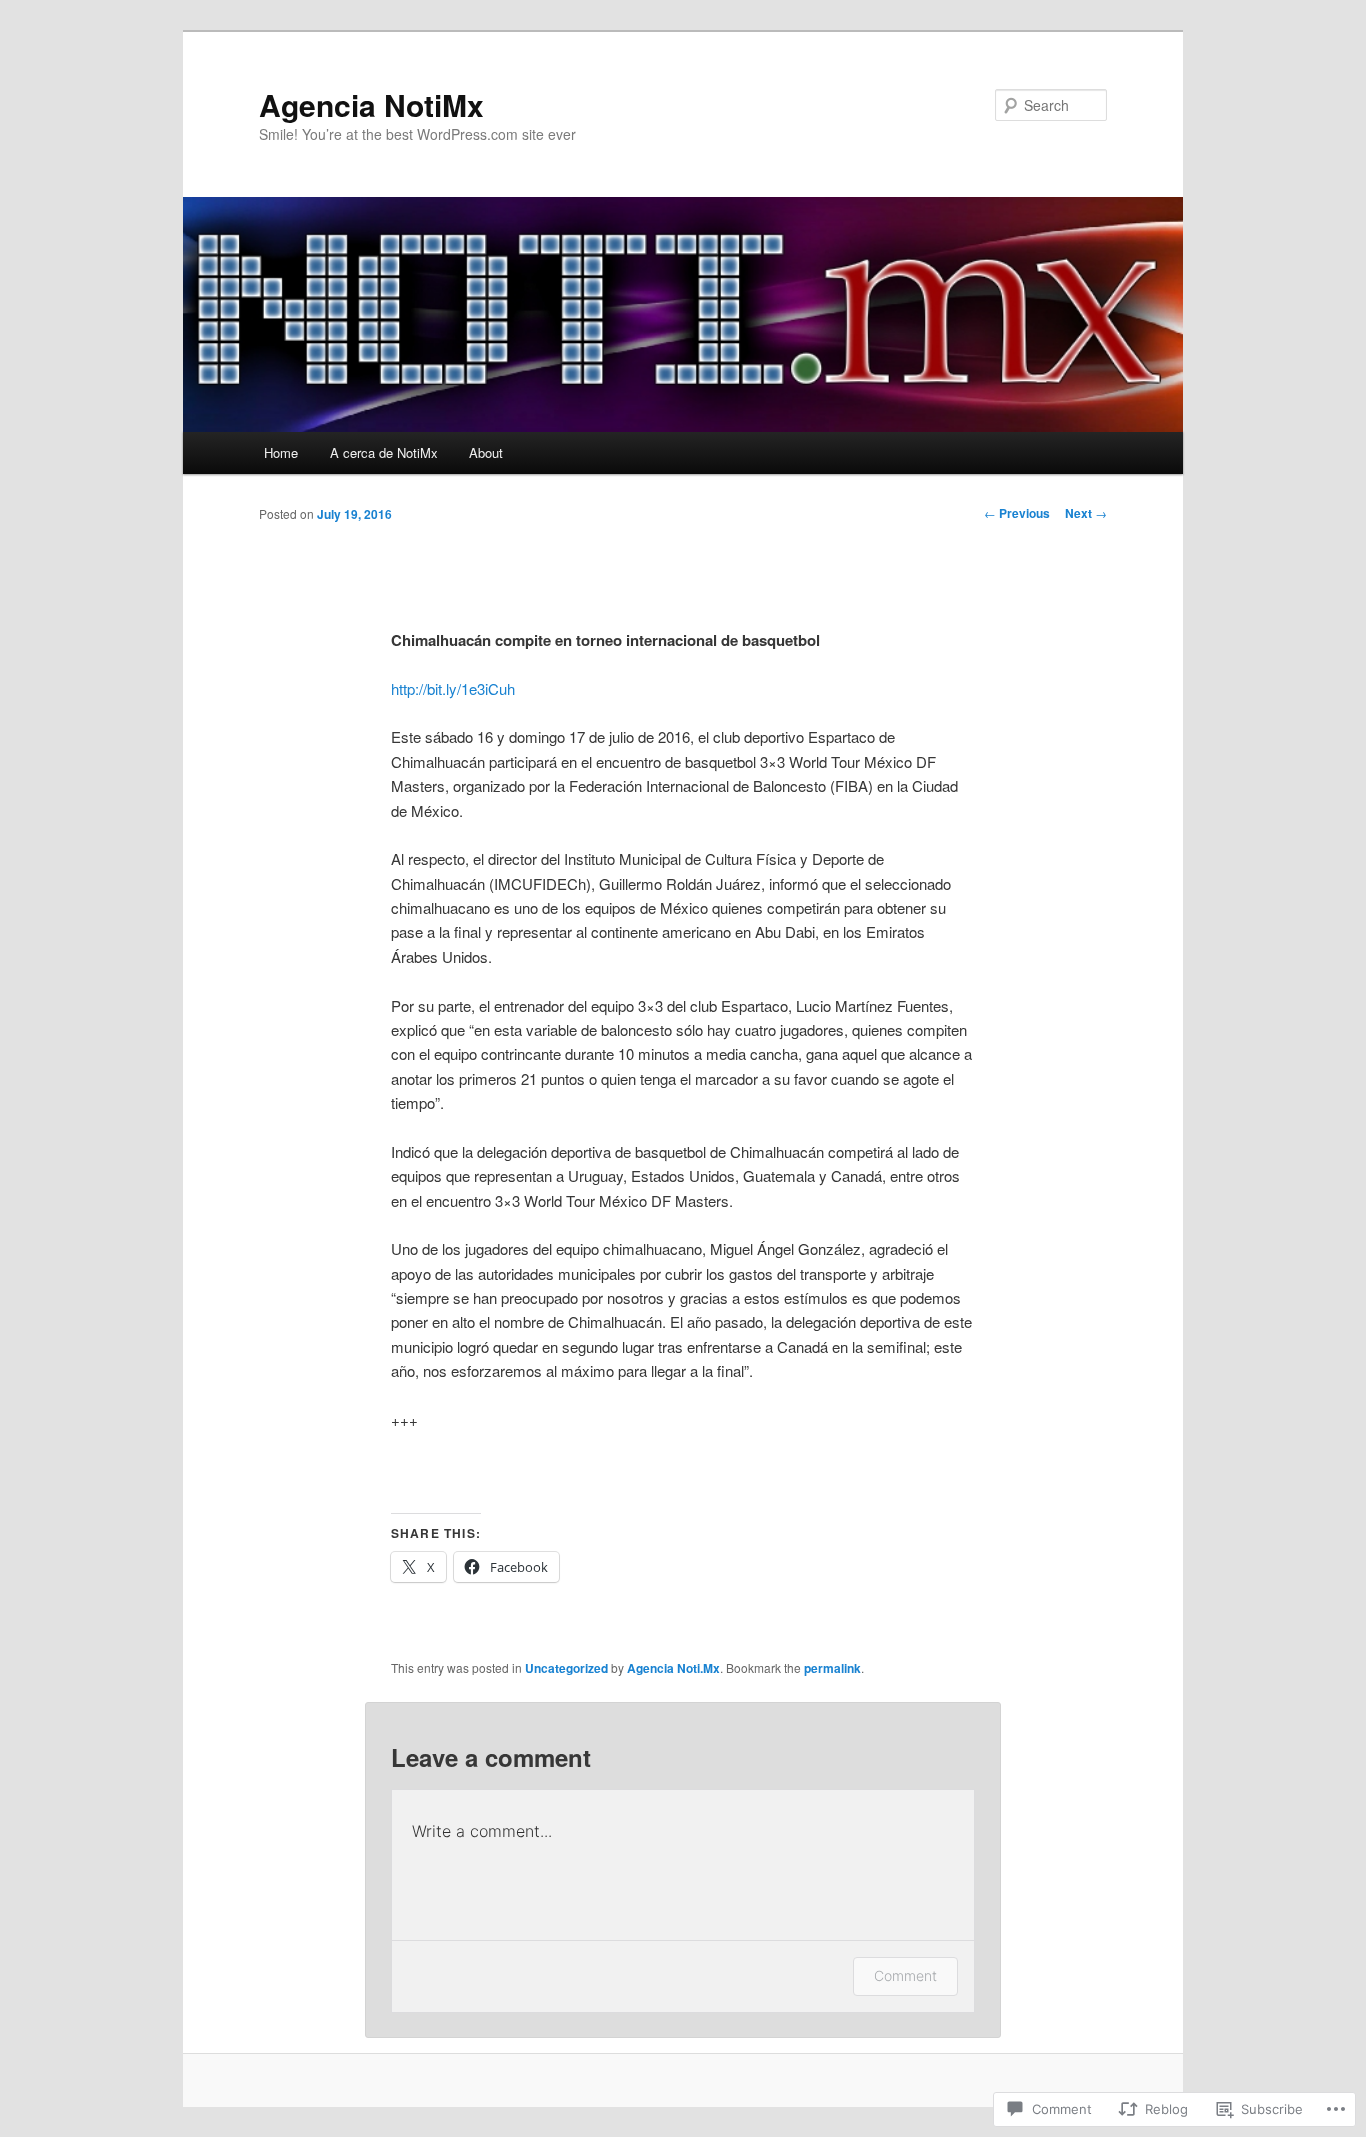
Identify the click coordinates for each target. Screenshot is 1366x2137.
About (486, 452)
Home (281, 452)
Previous (1017, 513)
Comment (905, 1975)
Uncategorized (566, 1668)
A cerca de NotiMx (384, 452)
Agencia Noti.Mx (673, 1668)
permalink (832, 1668)
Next (1086, 513)
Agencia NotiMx (371, 104)
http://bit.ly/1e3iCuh (453, 688)
